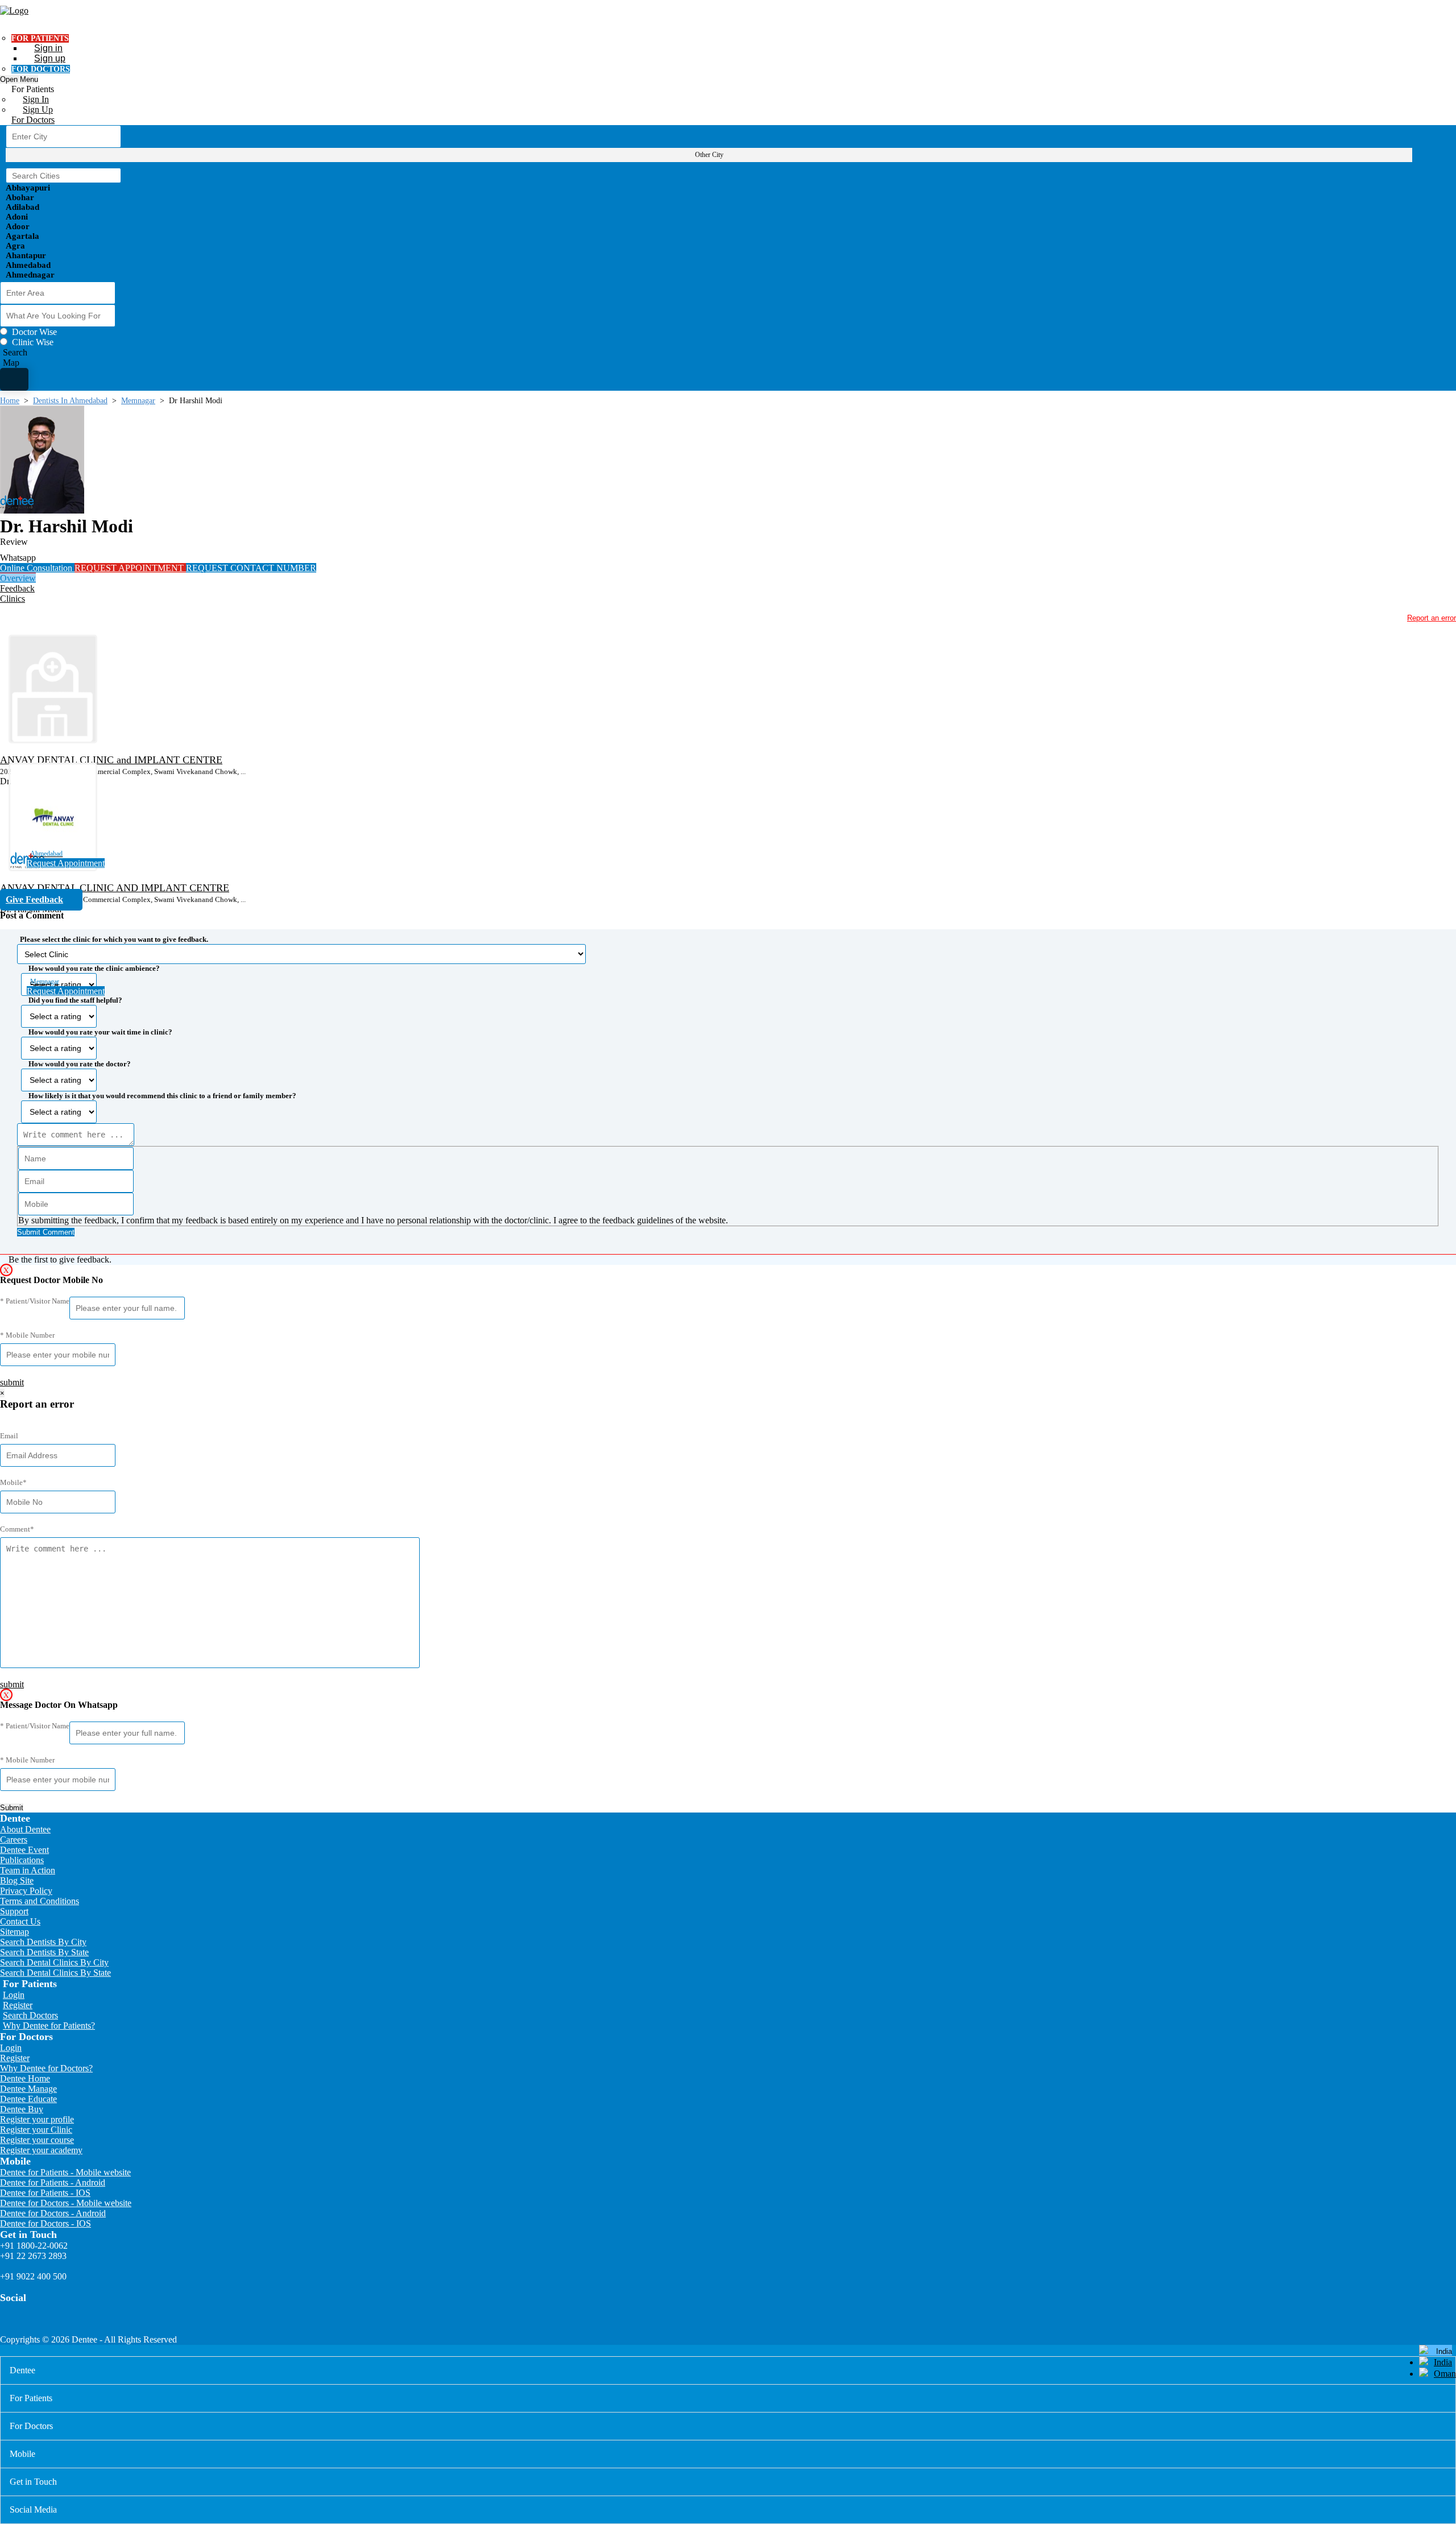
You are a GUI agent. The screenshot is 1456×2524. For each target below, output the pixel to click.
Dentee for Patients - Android (53, 2182)
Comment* (17, 1529)
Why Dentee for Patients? (49, 2026)
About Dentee (25, 1829)
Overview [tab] (18, 578)
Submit (12, 1808)
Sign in (48, 48)
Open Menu (19, 79)
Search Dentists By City (43, 1942)
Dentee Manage (28, 2089)
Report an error (1432, 618)
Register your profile (37, 2119)
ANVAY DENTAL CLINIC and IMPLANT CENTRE (111, 760)
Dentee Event (24, 1850)
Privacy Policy (26, 1891)
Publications (22, 1860)
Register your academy (41, 2150)
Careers (14, 1840)
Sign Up (38, 109)
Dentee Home (25, 2078)
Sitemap (15, 1932)
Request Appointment (66, 863)
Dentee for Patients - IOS (45, 2193)
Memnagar (138, 401)
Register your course (37, 2140)
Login (14, 1995)
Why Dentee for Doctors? (46, 2068)
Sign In (36, 99)
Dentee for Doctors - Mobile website (66, 2203)
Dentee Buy (22, 2109)
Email (9, 1436)
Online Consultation (37, 568)
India (1443, 2362)
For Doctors (33, 120)
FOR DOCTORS (41, 69)
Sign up (50, 58)
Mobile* (13, 1482)
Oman (1445, 2374)
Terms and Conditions (40, 1901)
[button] (728, 1082)
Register (18, 2005)
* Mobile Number (27, 1335)
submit (12, 1382)
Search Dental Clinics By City (54, 1962)
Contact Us (20, 1921)
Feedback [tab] (17, 588)
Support (14, 1911)
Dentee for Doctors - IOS (45, 2223)
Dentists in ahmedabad (70, 401)
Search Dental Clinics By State (55, 1973)
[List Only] (14, 379)
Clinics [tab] (13, 599)
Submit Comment (46, 1232)
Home (10, 401)
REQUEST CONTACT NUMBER (251, 568)
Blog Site (17, 1880)
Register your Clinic (36, 2130)
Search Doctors (30, 2015)
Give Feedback (34, 899)
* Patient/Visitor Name (35, 1301)
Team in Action (28, 1870)
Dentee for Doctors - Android (53, 2213)
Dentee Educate (28, 2099)
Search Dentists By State (44, 1952)
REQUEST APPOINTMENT (130, 568)
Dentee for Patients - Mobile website (65, 2172)
